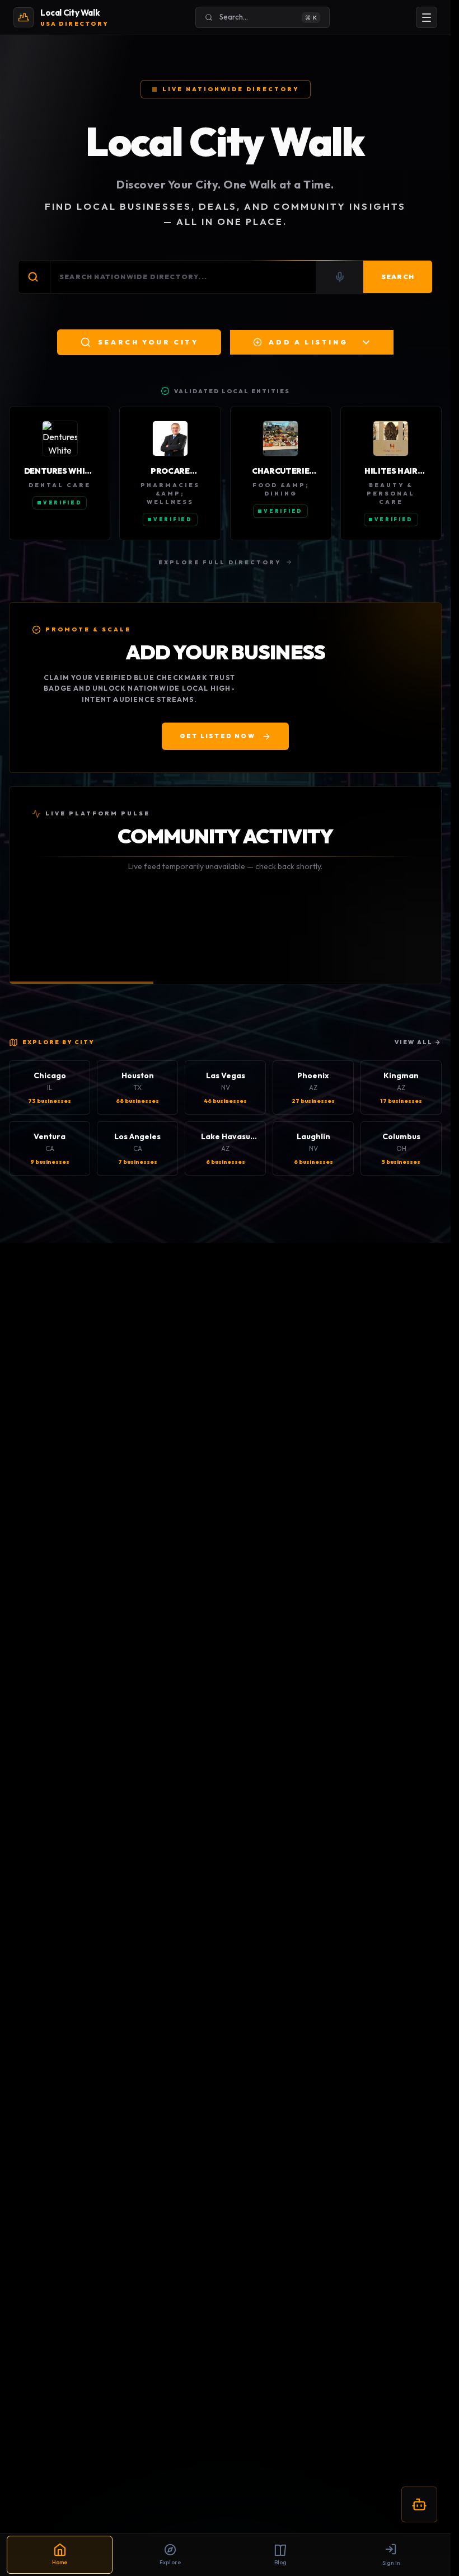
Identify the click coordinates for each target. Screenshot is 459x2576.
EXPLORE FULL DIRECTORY (220, 562)
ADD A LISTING (308, 342)
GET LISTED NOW (217, 736)
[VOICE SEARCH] (340, 277)
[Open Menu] (427, 17)
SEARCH (398, 277)
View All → (418, 1042)
